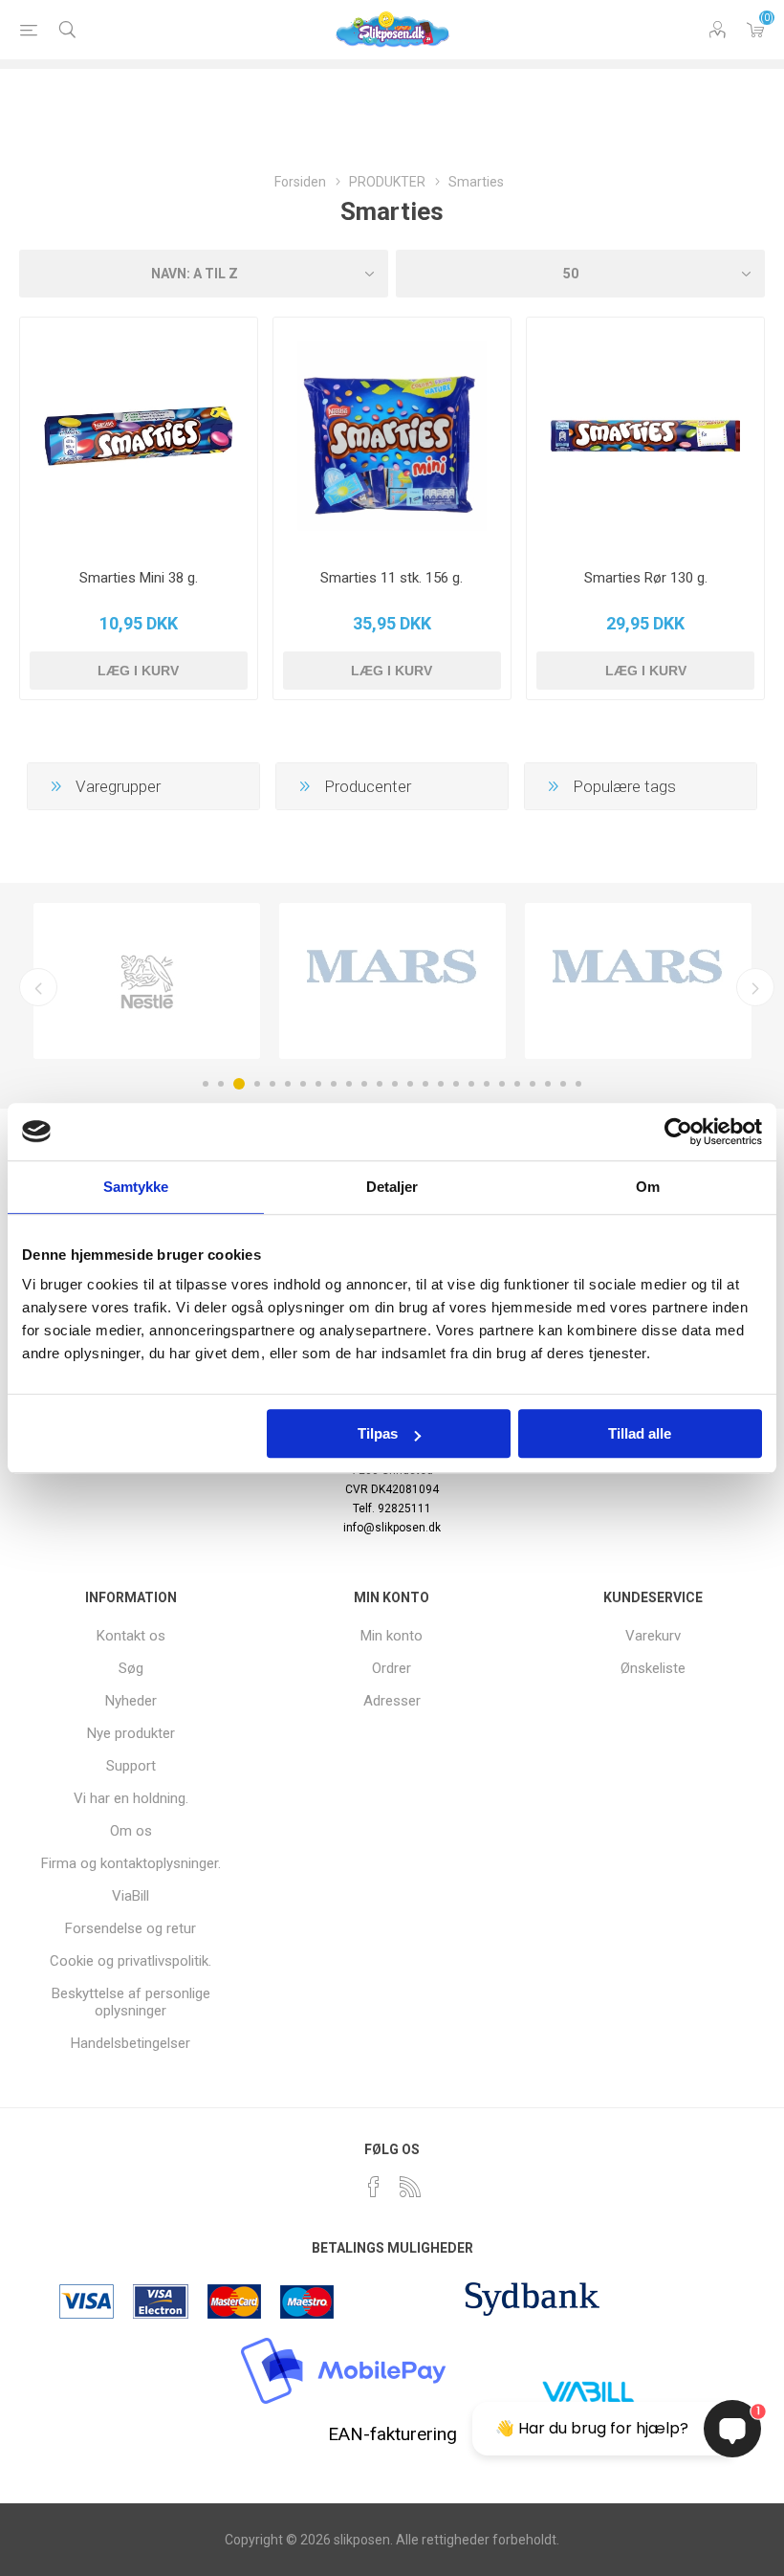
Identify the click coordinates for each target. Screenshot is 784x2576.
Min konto (392, 1636)
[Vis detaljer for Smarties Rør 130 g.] (645, 436)
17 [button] (456, 1084)
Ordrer (392, 1668)
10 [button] (349, 1084)
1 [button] (206, 1084)
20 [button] (502, 1084)
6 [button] (288, 1084)
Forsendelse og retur (131, 1928)
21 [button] (517, 1084)
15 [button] (425, 1084)
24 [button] (563, 1084)
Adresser (392, 1701)
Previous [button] (38, 987)
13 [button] (395, 1084)
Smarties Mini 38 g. (139, 578)
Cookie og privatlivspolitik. (131, 1961)
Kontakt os (131, 1636)
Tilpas (378, 1433)
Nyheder (131, 1701)
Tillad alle (640, 1433)
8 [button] (318, 1084)
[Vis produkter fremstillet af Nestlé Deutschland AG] (147, 981)
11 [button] (364, 1084)
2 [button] (221, 1084)
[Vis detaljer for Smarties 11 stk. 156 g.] (392, 436)
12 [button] (380, 1084)
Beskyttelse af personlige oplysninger (131, 2002)
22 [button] (533, 1084)
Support (131, 1766)
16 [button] (441, 1084)
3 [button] (239, 1084)
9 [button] (334, 1084)
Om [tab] (648, 1187)
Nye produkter (131, 1733)
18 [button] (471, 1084)
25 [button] (578, 1084)
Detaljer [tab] (392, 1187)
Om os (131, 1831)
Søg (131, 1668)
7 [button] (303, 1084)
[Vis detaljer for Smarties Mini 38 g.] (139, 436)
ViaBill (131, 1896)
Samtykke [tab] (136, 1187)
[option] (147, 981)
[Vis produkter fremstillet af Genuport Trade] (392, 981)
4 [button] (257, 1084)
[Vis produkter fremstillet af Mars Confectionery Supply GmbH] (638, 981)
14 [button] (410, 1084)
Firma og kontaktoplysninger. (131, 1863)
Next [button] (755, 987)
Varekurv (755, 30)
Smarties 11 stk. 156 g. (392, 578)
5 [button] (272, 1084)
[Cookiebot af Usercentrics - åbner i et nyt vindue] (678, 1132)
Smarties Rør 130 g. (646, 578)
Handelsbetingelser (131, 2043)
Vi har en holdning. (131, 1798)
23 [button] (548, 1084)
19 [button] (487, 1084)
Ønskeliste (653, 1668)
